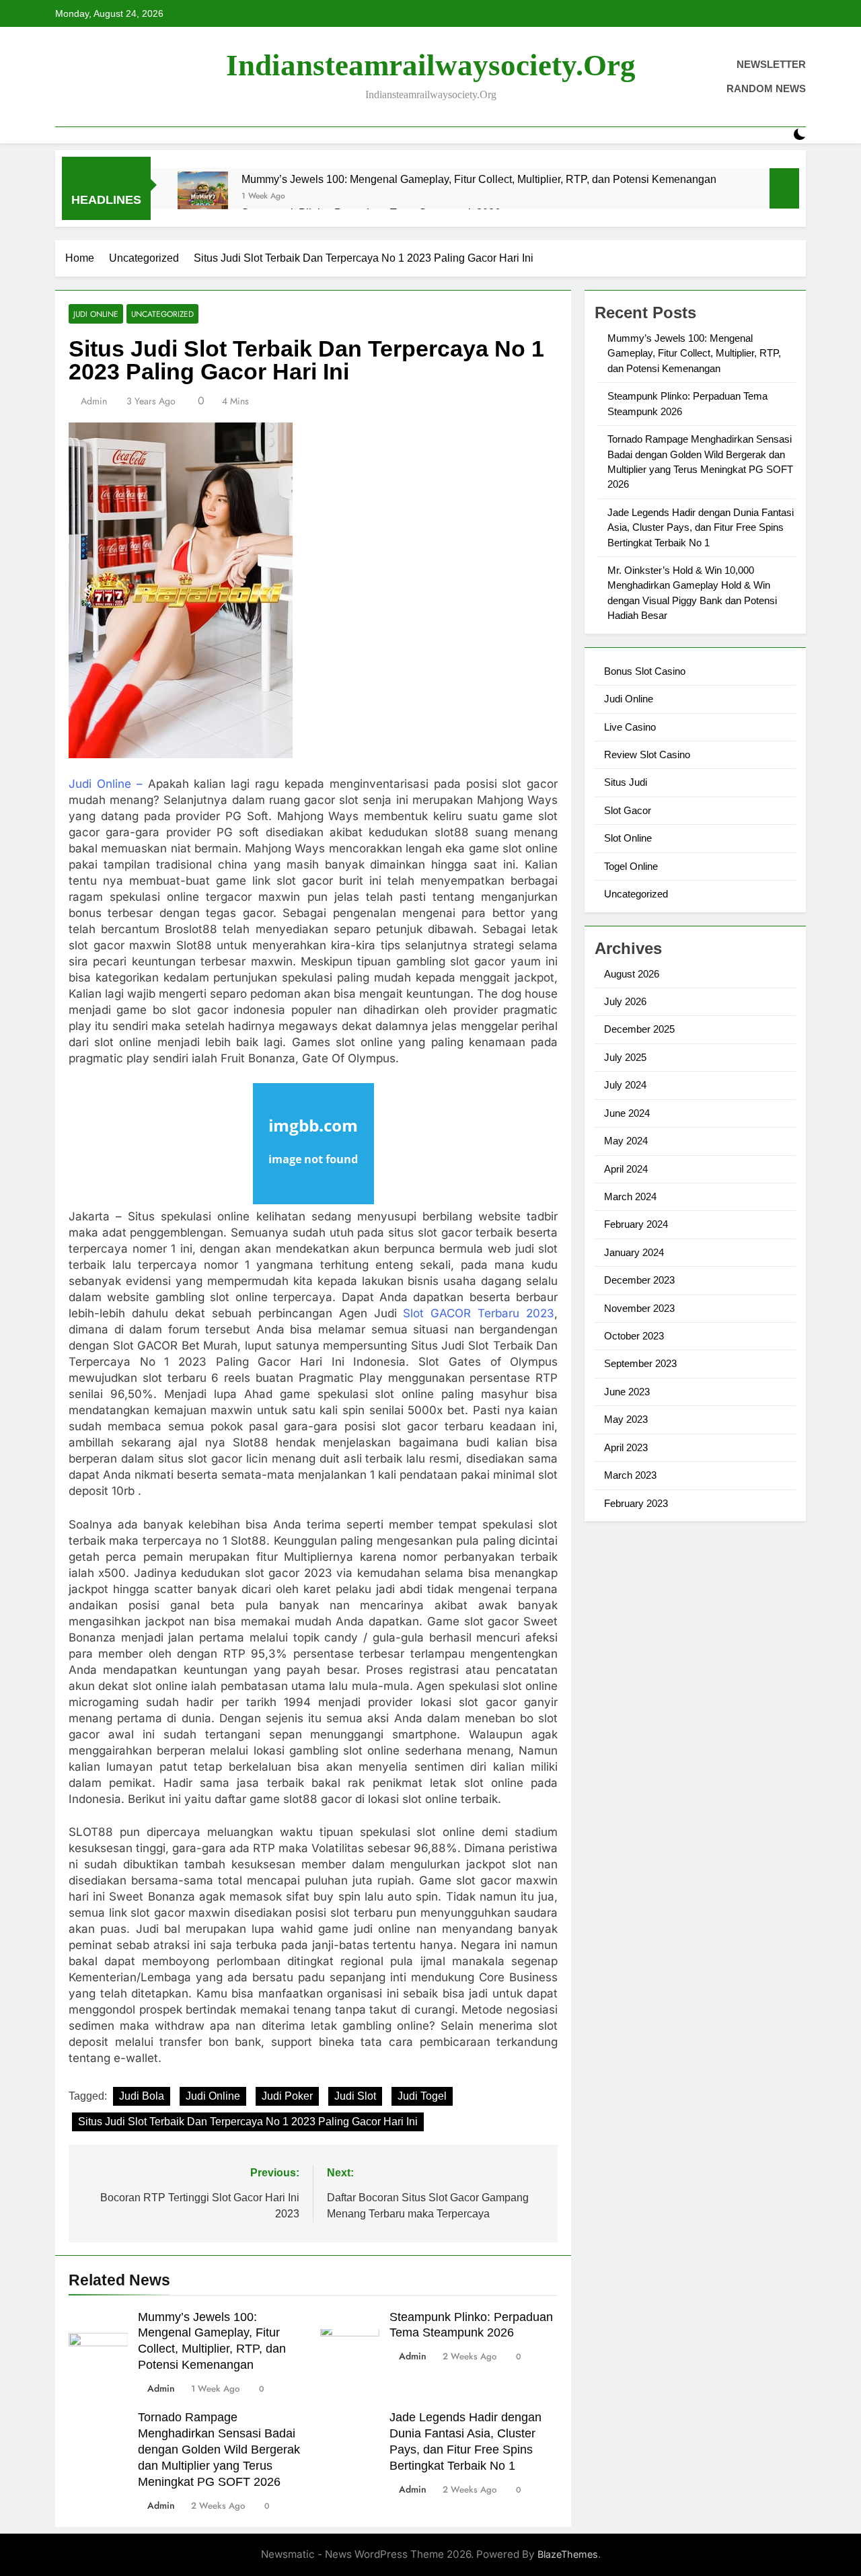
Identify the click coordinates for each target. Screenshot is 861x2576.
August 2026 (632, 974)
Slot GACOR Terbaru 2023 (479, 1313)
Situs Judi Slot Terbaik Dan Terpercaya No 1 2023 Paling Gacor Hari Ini (248, 2122)
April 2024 (626, 1169)
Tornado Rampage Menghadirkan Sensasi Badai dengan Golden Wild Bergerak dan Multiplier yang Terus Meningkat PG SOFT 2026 (219, 2450)
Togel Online (631, 866)
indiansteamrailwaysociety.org (431, 65)
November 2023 (639, 1308)
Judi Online (96, 314)
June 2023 (627, 1392)
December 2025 (639, 1029)
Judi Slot (355, 2096)
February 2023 (636, 1503)
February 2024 (636, 1224)
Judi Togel (422, 2096)
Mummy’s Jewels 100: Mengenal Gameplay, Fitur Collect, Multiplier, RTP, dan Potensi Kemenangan (479, 179)
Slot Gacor (628, 810)
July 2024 (625, 1085)
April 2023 (626, 1447)
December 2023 (639, 1280)
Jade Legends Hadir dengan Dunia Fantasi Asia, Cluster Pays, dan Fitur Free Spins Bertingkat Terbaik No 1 (701, 527)
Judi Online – (106, 784)
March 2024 (630, 1197)
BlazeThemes (568, 2554)
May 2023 (626, 1419)
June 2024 (627, 1113)
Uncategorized (162, 314)
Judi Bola (142, 2096)
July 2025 (625, 1057)
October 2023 (634, 1336)
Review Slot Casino (647, 755)
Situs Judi (626, 782)
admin (94, 401)
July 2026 (625, 1001)
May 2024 (626, 1141)
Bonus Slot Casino (645, 671)
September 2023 (640, 1363)
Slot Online (628, 838)
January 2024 (634, 1252)
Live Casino (630, 727)
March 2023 (630, 1475)
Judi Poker (287, 2096)
